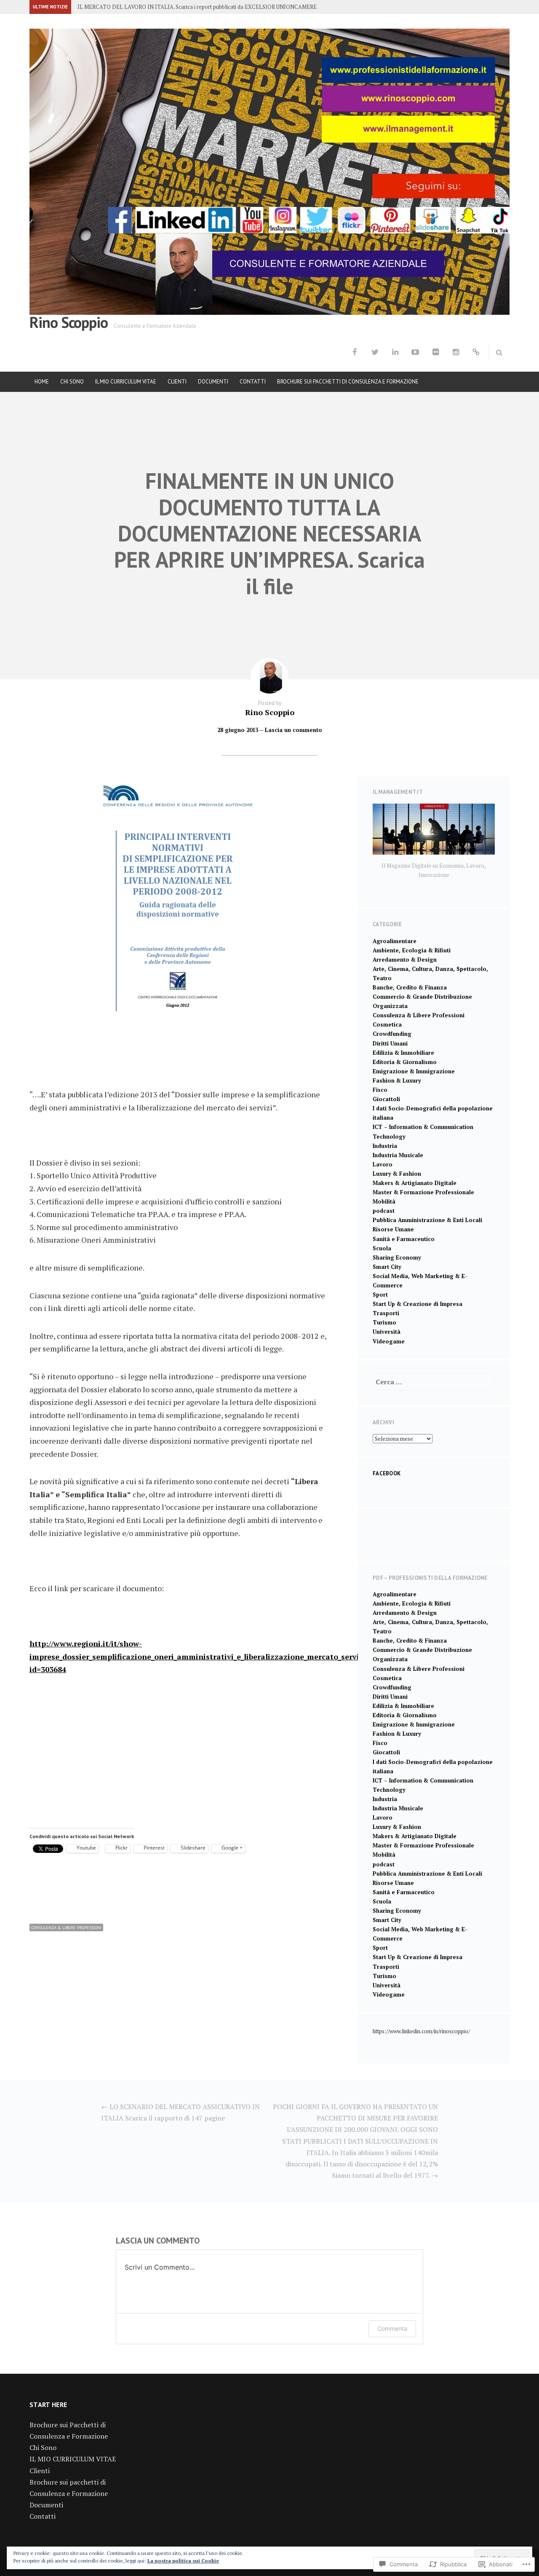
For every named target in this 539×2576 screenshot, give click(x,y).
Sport (380, 1295)
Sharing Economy (397, 1257)
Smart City (387, 1267)
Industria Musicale (398, 1155)
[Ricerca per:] (434, 1382)
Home (42, 382)
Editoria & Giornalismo (405, 1062)
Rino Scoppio (69, 322)
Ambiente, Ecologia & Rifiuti (412, 950)
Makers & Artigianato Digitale (415, 1183)
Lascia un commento (294, 730)
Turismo (384, 1322)
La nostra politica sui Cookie (183, 2561)
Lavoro (383, 1164)
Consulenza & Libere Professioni (66, 1928)
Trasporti (386, 1313)
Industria (385, 1146)
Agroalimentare (395, 941)
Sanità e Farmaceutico (404, 1239)
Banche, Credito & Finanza (410, 987)
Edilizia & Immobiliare (403, 1053)
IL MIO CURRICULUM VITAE (126, 382)
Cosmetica (387, 1024)
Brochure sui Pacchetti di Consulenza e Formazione (348, 382)
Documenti (213, 382)
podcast (384, 1211)
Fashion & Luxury (397, 1080)
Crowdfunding (392, 1034)
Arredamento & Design (405, 960)
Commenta (392, 2328)
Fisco (380, 1090)
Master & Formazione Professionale (423, 1192)
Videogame (389, 1341)
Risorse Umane (393, 1229)
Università (387, 1332)
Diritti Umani (390, 1043)
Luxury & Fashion (397, 1174)
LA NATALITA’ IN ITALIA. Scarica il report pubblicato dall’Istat (154, 7)
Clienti (177, 382)
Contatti (253, 382)
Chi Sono (72, 382)
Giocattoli (386, 1099)
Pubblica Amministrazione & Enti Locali (427, 1220)
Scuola (382, 1248)
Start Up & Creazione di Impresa (418, 1304)
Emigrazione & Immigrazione (414, 1071)
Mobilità (384, 1201)
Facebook (387, 1473)
